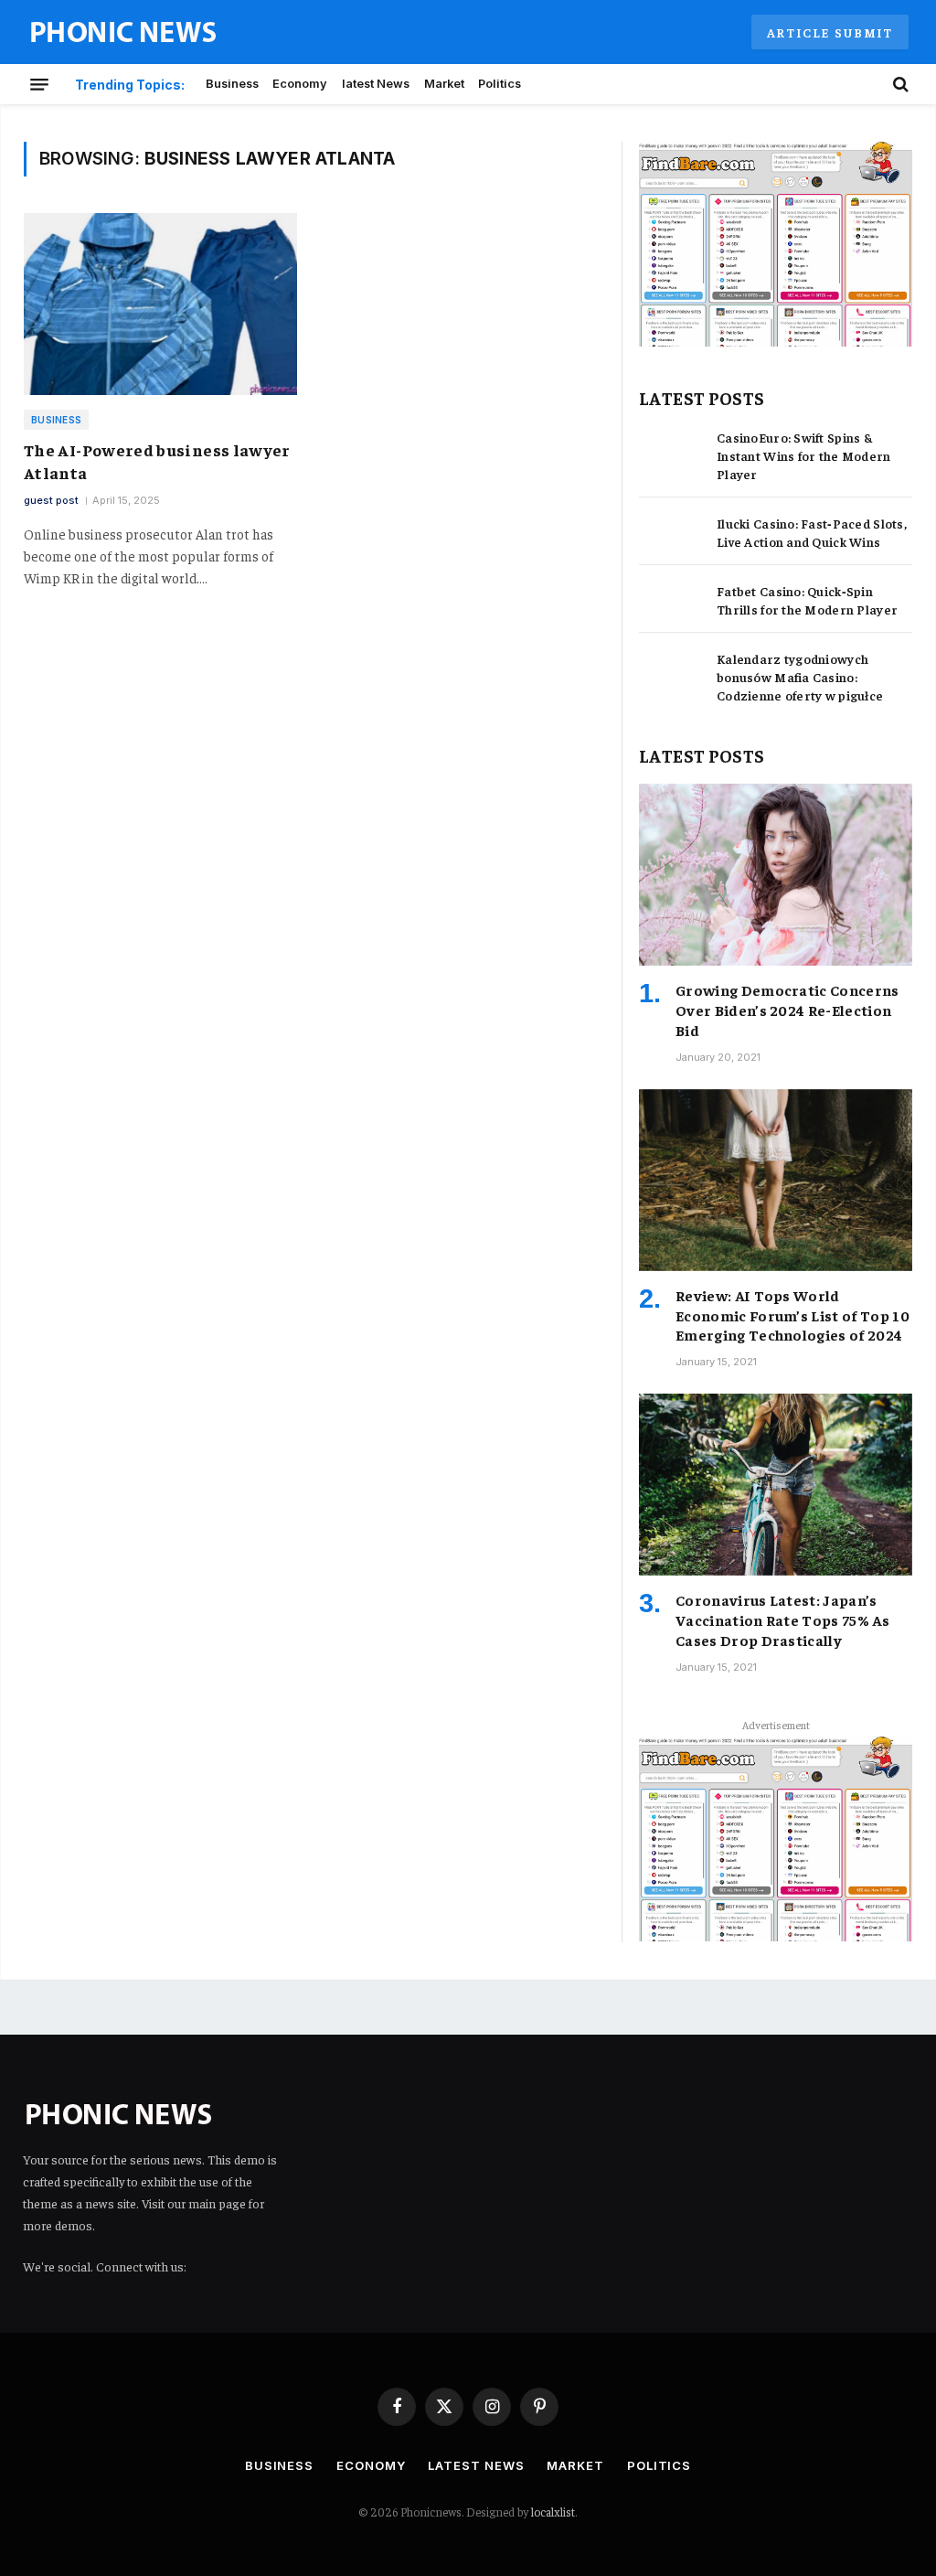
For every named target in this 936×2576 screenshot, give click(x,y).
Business (232, 84)
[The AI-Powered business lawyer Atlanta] (160, 304)
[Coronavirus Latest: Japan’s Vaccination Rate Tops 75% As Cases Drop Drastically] (776, 1485)
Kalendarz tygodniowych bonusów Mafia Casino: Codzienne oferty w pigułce (800, 677)
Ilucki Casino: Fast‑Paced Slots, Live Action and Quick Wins (812, 532)
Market (444, 84)
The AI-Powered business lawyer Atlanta (157, 460)
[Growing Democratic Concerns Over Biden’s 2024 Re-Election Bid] (776, 875)
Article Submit (830, 32)
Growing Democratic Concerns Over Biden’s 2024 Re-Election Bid (787, 1010)
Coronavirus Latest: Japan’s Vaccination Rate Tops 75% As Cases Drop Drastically (782, 1619)
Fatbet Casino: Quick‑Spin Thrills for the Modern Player (807, 600)
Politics (500, 84)
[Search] (899, 84)
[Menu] (39, 84)
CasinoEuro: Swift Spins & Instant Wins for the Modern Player (804, 455)
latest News (376, 84)
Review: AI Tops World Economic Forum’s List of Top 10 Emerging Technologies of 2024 (792, 1315)
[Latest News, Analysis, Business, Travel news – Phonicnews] (123, 32)
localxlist (553, 2512)
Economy (300, 84)
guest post (51, 500)
